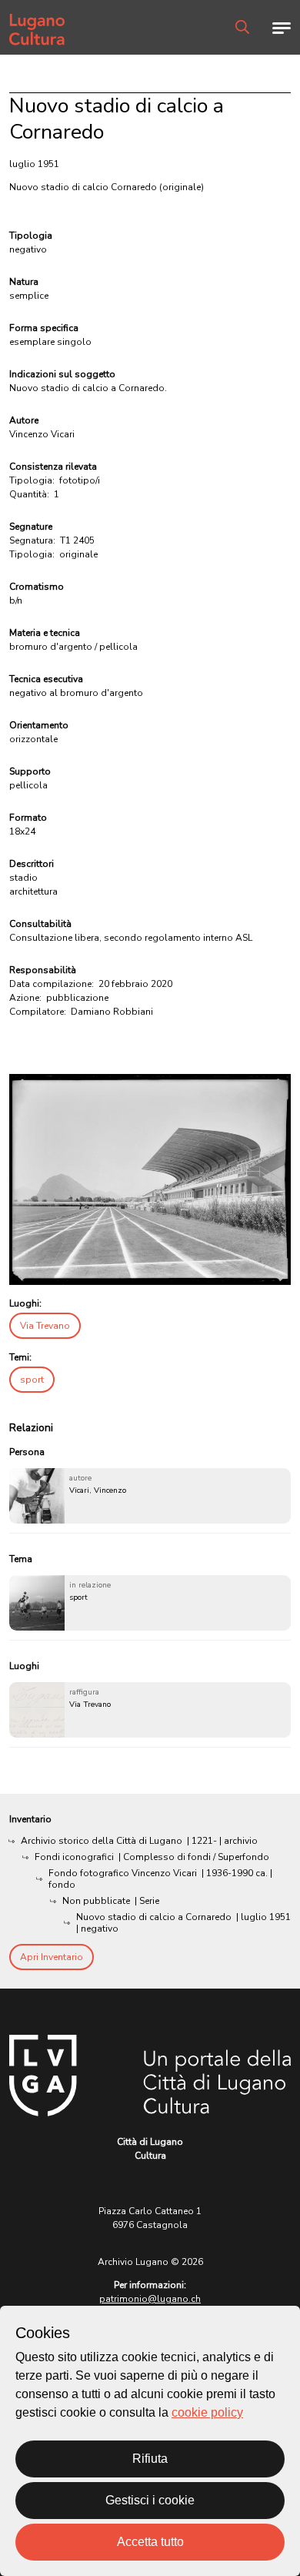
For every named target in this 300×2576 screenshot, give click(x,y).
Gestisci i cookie (150, 2500)
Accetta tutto (150, 2542)
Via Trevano (45, 1326)
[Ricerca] (242, 27)
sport (32, 1380)
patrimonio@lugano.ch (150, 2299)
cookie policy (207, 2412)
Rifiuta (150, 2459)
